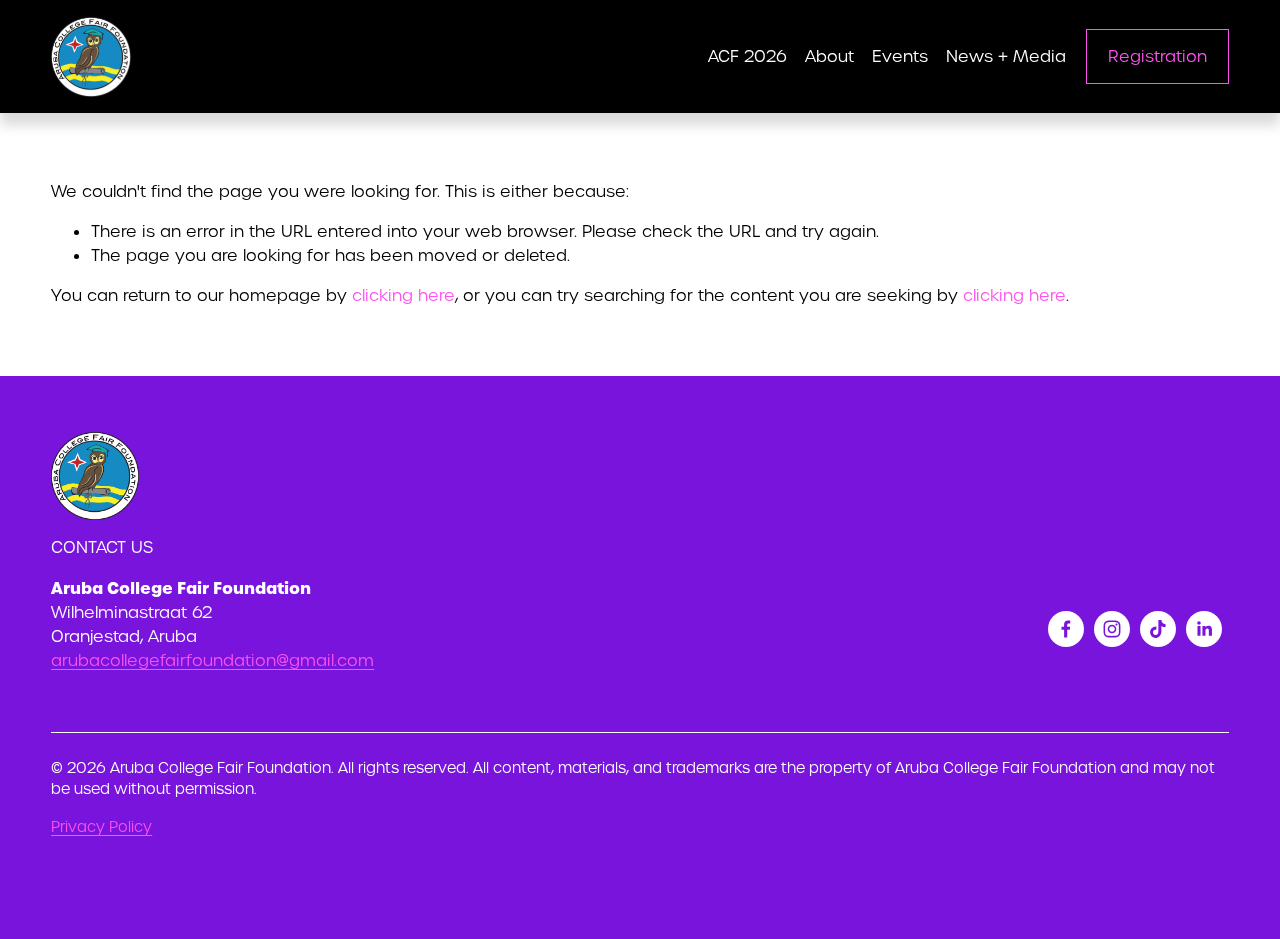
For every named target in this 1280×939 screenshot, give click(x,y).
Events (900, 56)
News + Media (1006, 56)
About (829, 56)
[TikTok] (1158, 629)
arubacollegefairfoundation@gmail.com (212, 660)
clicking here (403, 295)
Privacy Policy (101, 826)
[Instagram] (1112, 629)
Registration (1157, 56)
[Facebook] (1066, 629)
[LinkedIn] (1204, 629)
